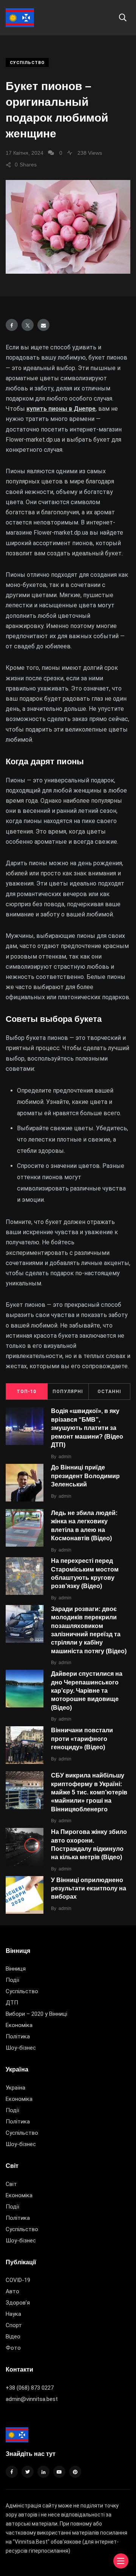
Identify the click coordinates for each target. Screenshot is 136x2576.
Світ (11, 2184)
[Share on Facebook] (12, 325)
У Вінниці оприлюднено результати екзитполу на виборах (89, 1889)
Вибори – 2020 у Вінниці (36, 2014)
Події (12, 1980)
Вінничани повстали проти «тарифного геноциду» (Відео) (82, 1739)
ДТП (12, 2003)
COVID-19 (18, 2280)
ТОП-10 (26, 1392)
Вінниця (16, 1969)
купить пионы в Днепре (61, 409)
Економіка (19, 2025)
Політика (18, 2036)
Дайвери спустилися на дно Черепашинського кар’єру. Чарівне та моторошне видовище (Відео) (87, 1691)
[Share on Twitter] (28, 325)
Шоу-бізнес (21, 2048)
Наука (13, 2314)
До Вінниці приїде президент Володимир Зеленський (85, 1476)
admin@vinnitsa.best (32, 2399)
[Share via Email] (43, 325)
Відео (13, 2337)
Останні (109, 1392)
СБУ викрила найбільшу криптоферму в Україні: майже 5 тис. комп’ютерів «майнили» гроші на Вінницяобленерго (89, 1792)
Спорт (14, 2325)
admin (65, 1457)
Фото (13, 2348)
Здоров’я (18, 2303)
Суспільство (27, 63)
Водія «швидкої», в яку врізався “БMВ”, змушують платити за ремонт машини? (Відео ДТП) (87, 1428)
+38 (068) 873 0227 (30, 2388)
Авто (12, 2291)
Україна (15, 2088)
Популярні (68, 1392)
